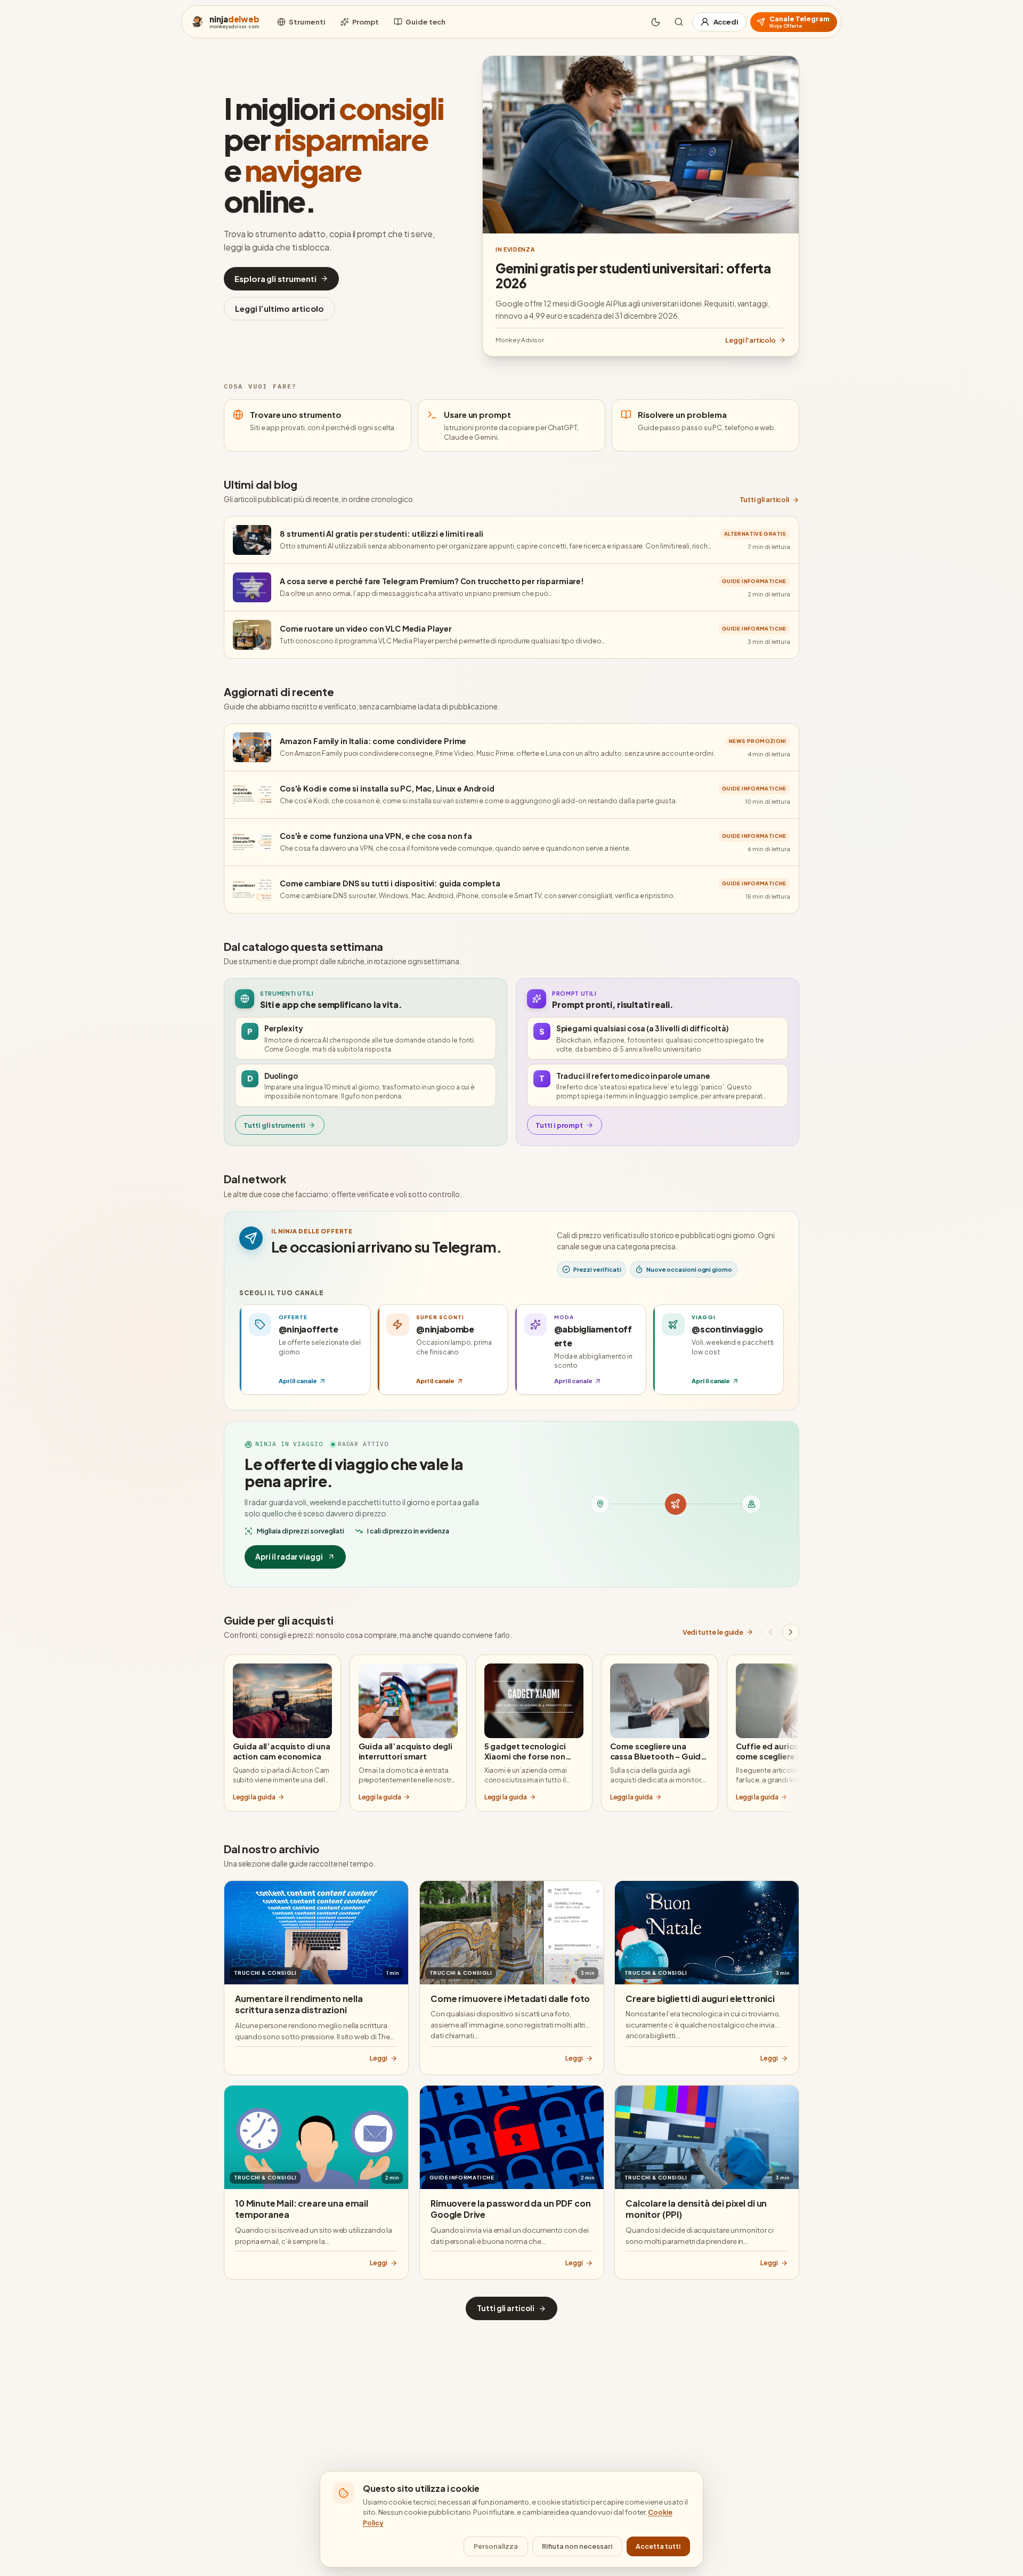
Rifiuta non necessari (577, 2546)
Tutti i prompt (559, 1125)
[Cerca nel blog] (679, 22)
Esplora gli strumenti (275, 278)
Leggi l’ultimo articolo (279, 308)
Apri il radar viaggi (289, 1557)
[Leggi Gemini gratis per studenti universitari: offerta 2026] (641, 145)
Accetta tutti (658, 2546)
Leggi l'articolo (750, 340)
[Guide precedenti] (770, 1632)
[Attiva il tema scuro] (656, 22)
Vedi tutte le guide (713, 1632)
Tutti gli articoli (765, 499)
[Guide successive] (791, 1632)
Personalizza (496, 2546)
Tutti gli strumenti (274, 1125)
